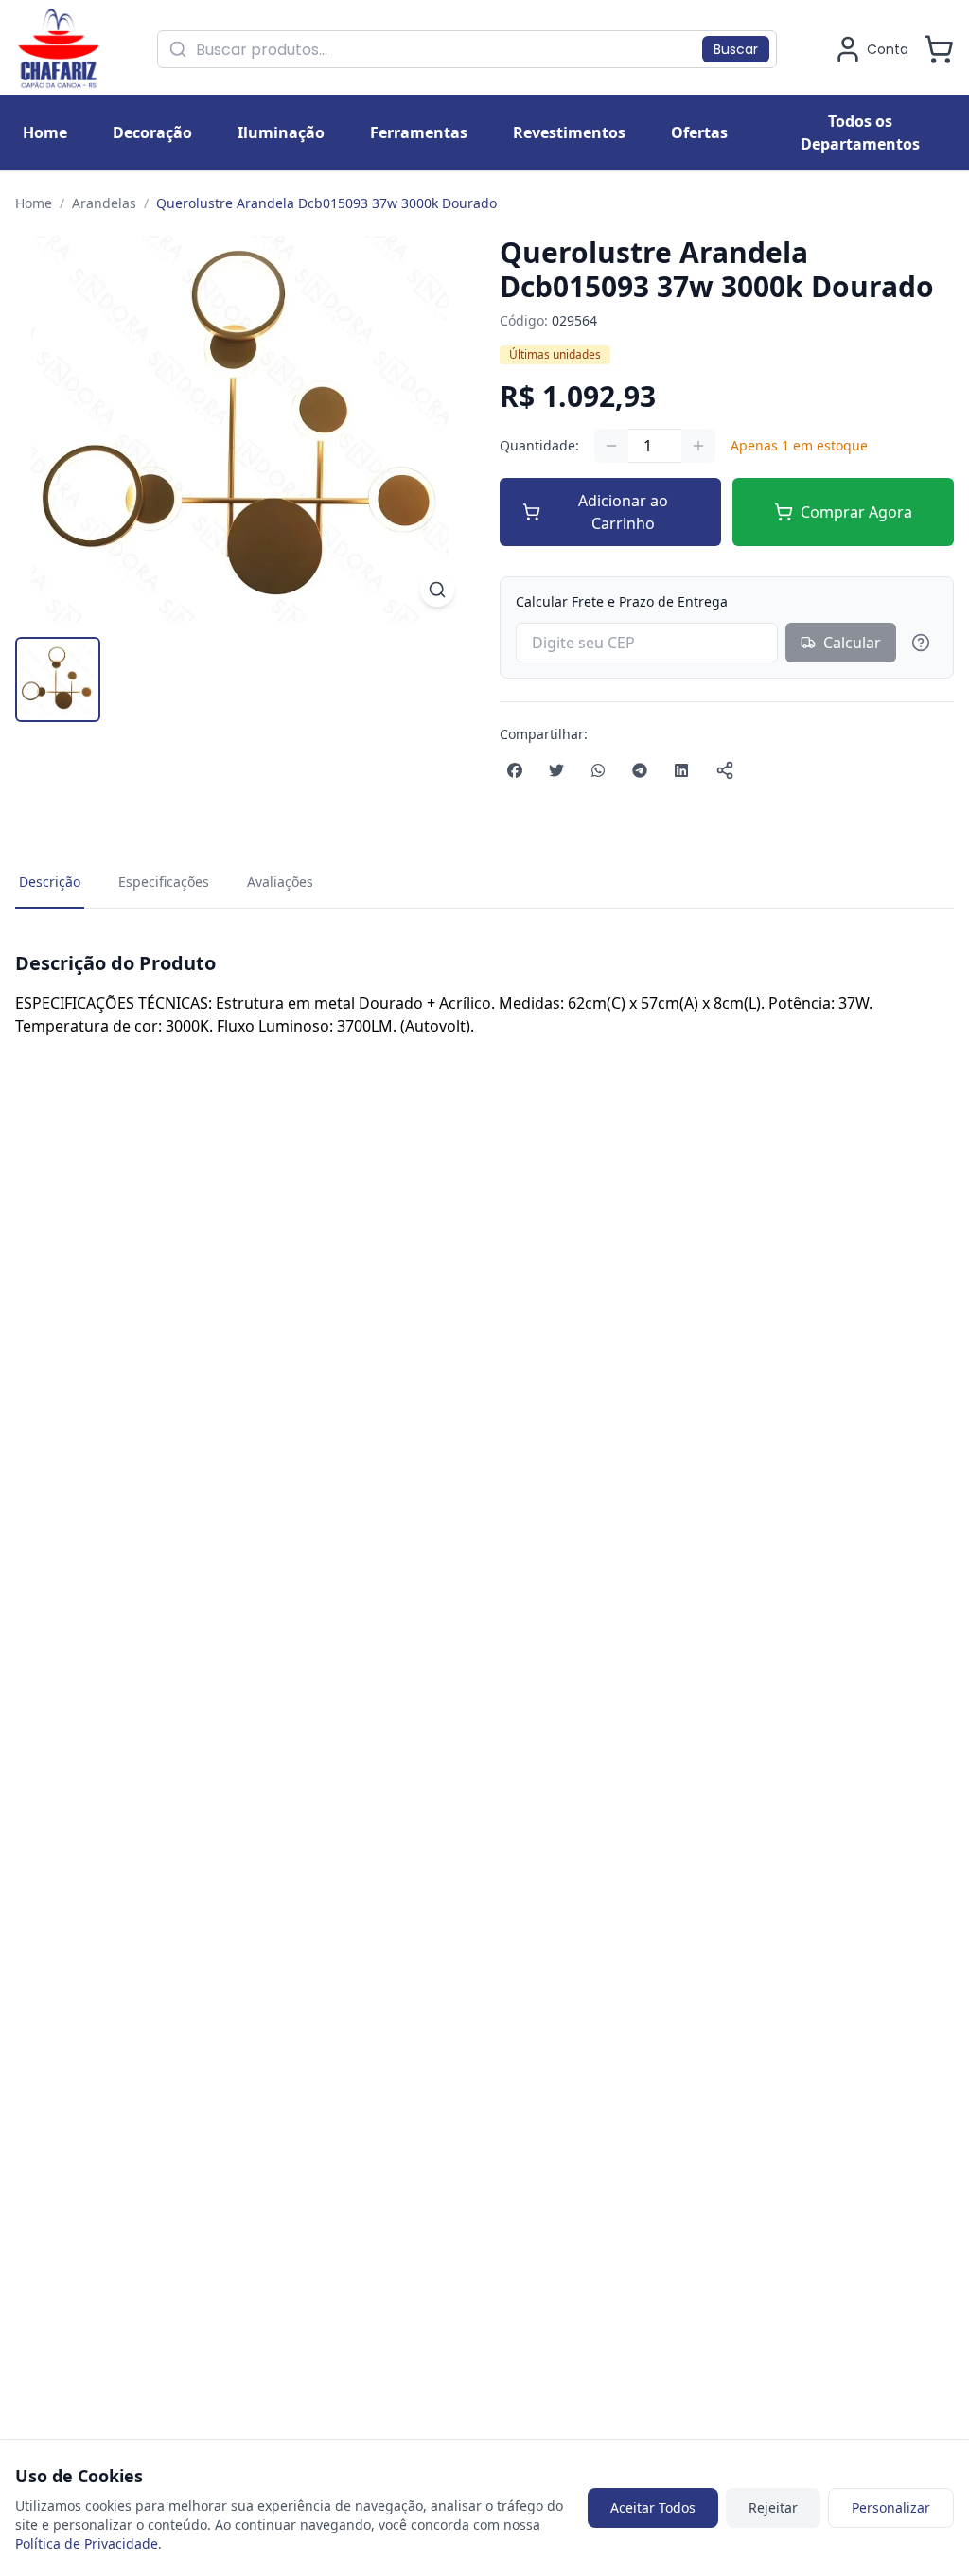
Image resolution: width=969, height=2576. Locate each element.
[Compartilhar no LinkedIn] (681, 770)
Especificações (164, 882)
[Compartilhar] (725, 770)
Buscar (736, 49)
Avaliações (280, 882)
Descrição (50, 882)
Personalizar (891, 2507)
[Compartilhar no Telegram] (640, 770)
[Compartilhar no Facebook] (515, 770)
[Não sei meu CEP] (921, 643)
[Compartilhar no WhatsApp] (598, 770)
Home (34, 203)
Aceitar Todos (653, 2507)
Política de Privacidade (87, 2543)
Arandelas (104, 203)
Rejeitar (773, 2507)
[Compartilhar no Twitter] (556, 770)
